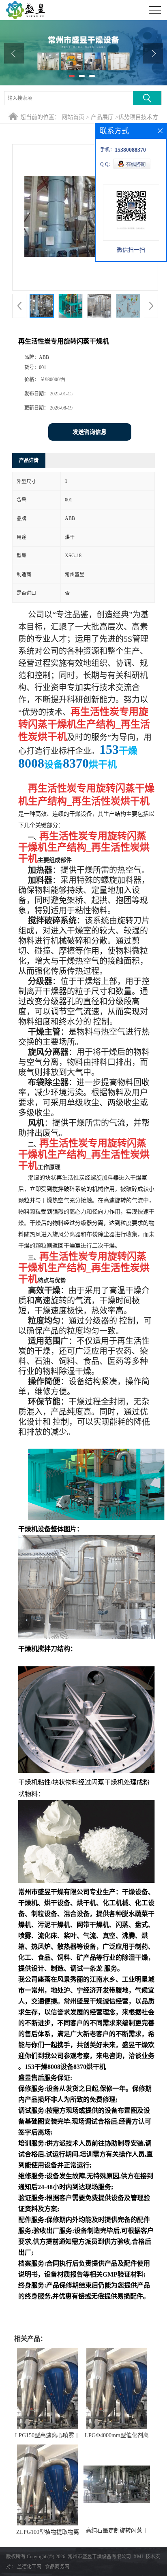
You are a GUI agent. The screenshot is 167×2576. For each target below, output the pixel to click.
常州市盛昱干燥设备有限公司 (99, 2557)
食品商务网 (57, 2567)
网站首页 (73, 117)
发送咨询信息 (90, 432)
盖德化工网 (29, 2567)
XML (139, 2557)
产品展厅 (102, 117)
